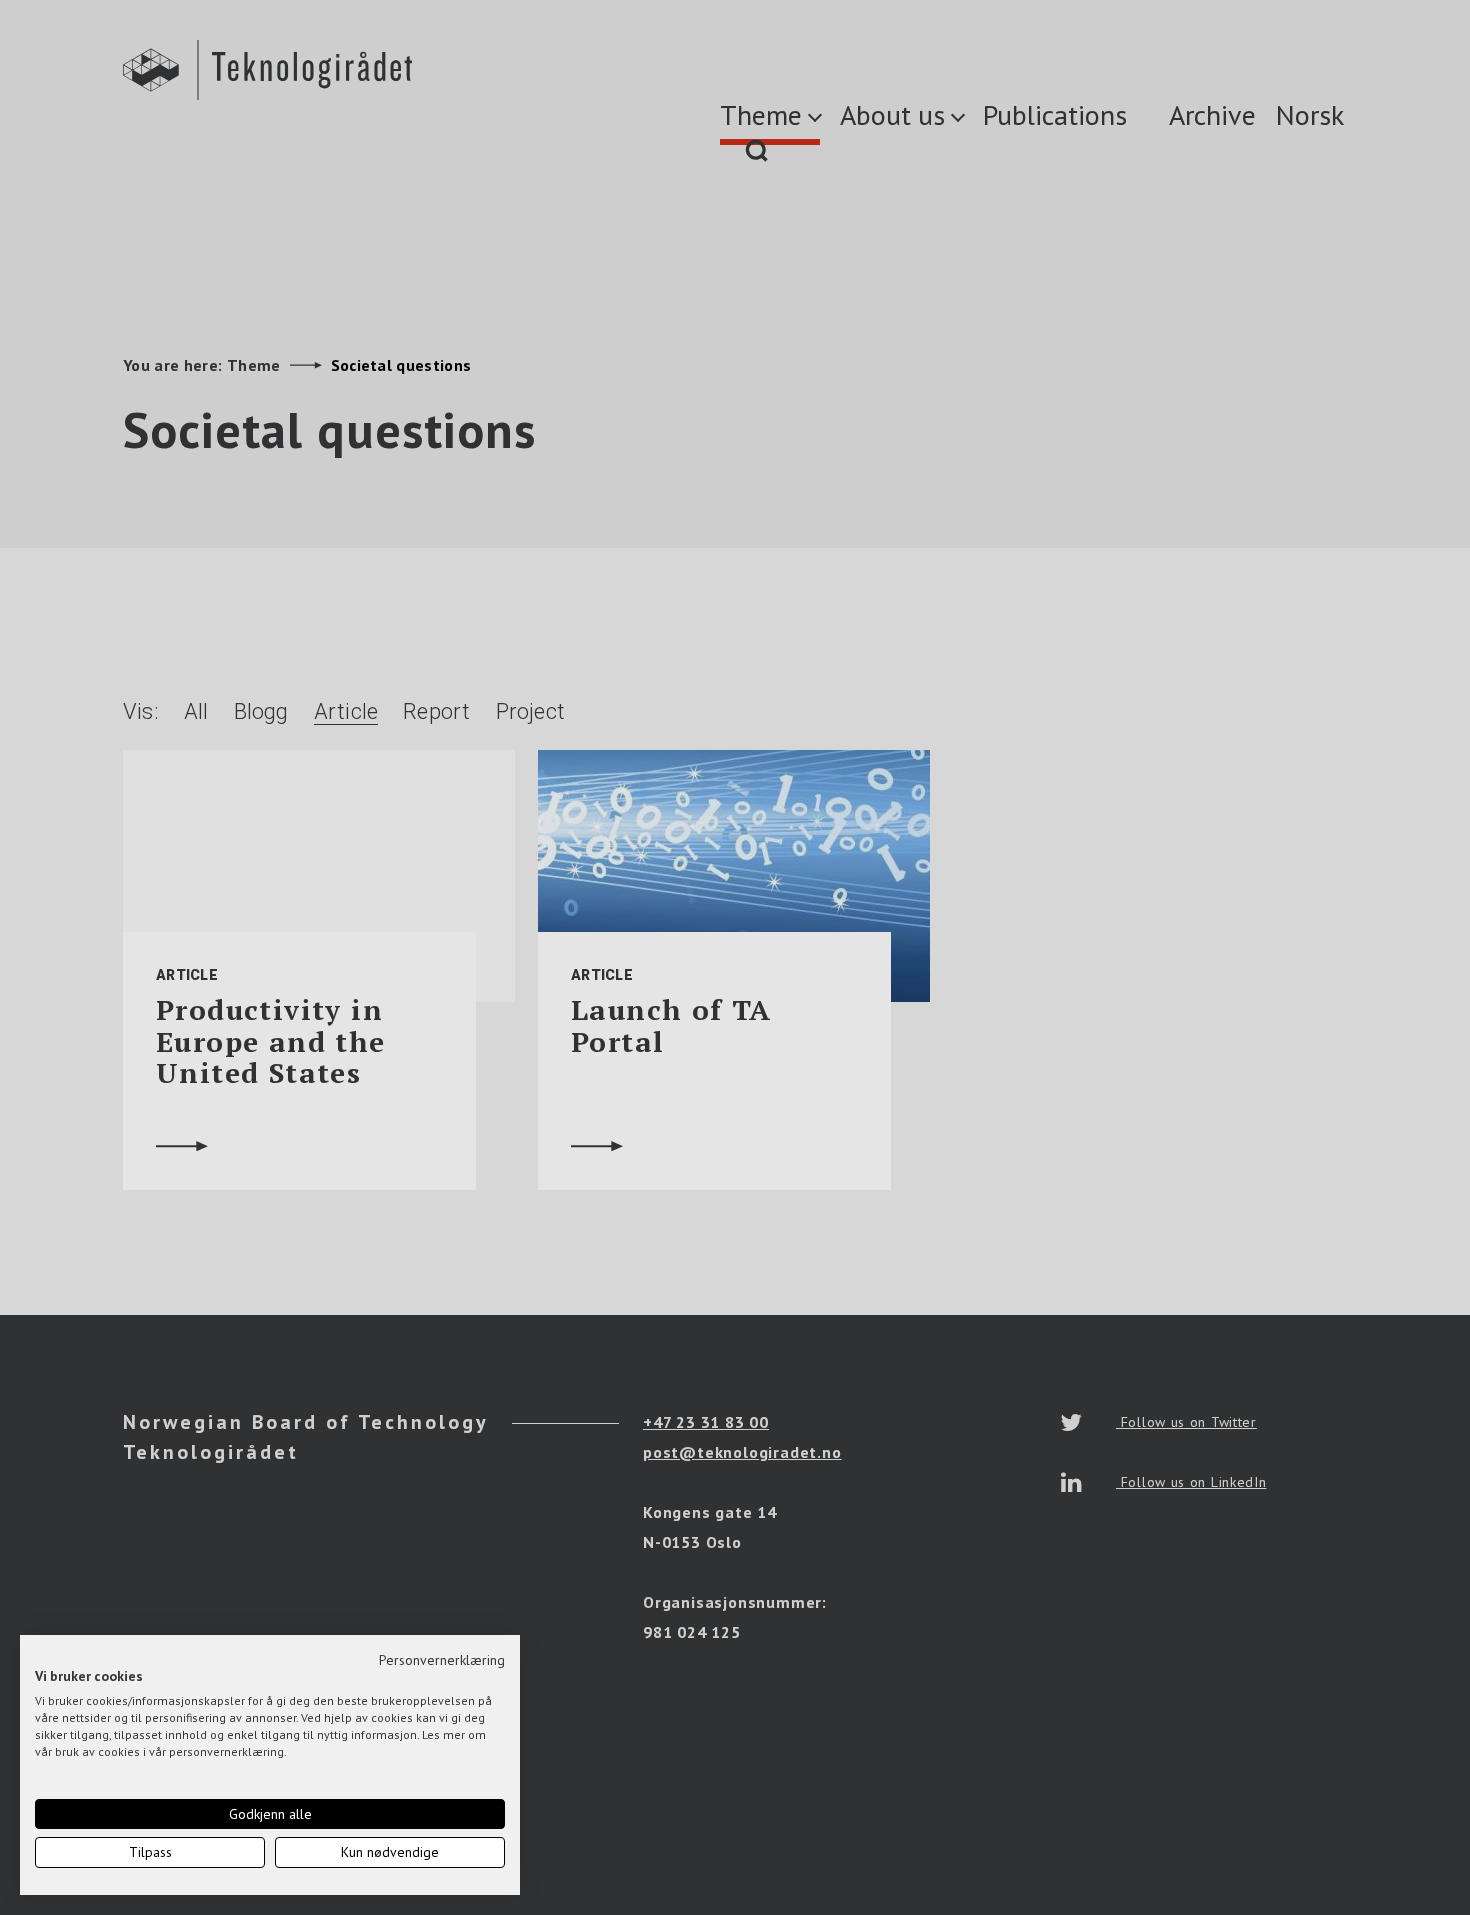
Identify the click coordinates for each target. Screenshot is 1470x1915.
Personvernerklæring (442, 1660)
